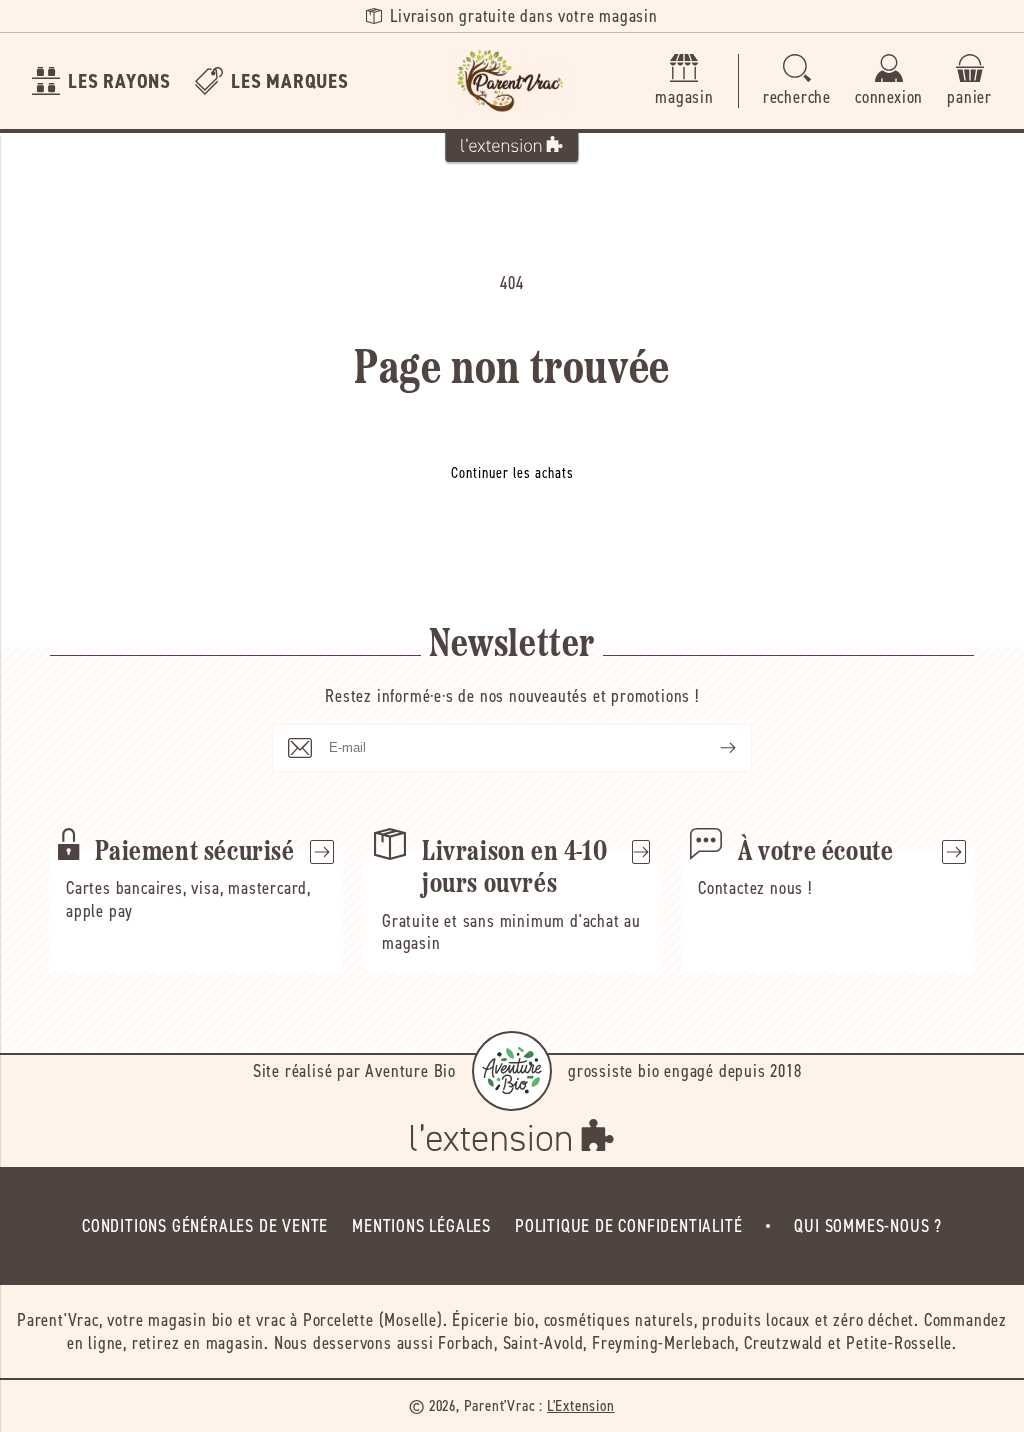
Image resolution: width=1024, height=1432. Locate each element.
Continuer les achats (512, 473)
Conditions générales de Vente (205, 1226)
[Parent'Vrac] (512, 81)
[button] (797, 81)
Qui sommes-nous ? (868, 1226)
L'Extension (581, 1405)
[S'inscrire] (712, 748)
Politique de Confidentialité (628, 1226)
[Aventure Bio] (512, 1071)
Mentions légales (421, 1226)
